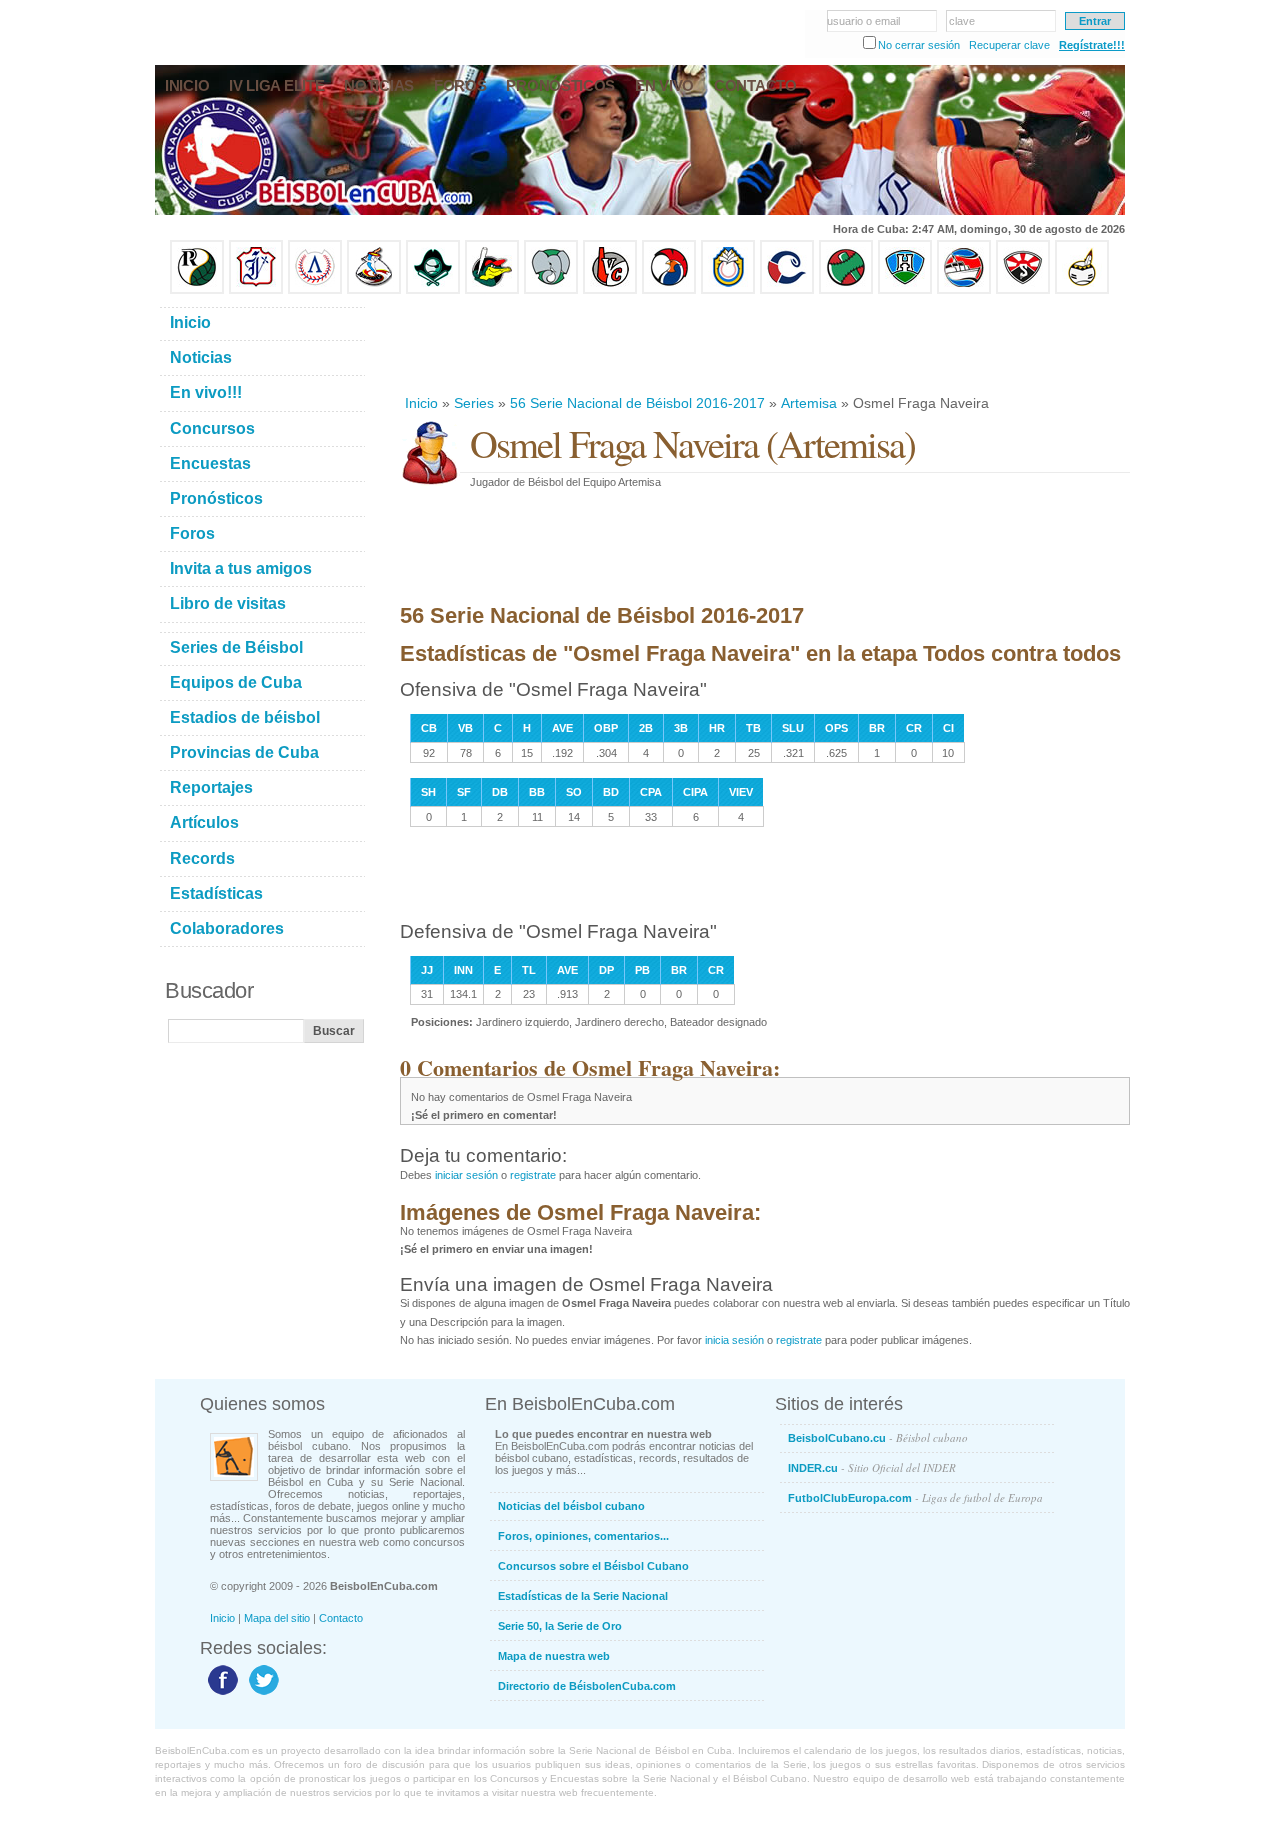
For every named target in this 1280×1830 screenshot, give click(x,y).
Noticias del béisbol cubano (571, 1506)
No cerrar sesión (919, 45)
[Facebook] (220, 1694)
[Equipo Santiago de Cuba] (1023, 290)
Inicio (421, 403)
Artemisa (809, 403)
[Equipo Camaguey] (787, 290)
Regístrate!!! (1092, 45)
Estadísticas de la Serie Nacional (583, 1596)
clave (962, 21)
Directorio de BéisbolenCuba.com (587, 1686)
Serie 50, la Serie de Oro (560, 1626)
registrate (533, 1175)
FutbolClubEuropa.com (915, 1497)
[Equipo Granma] (964, 290)
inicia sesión (734, 1340)
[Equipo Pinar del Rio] (197, 290)
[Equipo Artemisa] (315, 290)
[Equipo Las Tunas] (846, 290)
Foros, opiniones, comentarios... (583, 1536)
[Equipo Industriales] (256, 290)
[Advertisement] (764, 344)
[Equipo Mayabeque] (374, 290)
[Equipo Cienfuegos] (551, 290)
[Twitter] (261, 1694)
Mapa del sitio (277, 1618)
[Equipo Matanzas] (492, 290)
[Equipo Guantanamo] (1082, 290)
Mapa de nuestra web (554, 1656)
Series (474, 403)
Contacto (341, 1618)
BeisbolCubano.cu (878, 1437)
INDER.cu (872, 1467)
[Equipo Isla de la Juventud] (433, 290)
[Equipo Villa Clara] (610, 290)
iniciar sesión (466, 1175)
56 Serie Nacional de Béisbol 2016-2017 (637, 403)
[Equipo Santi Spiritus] (669, 290)
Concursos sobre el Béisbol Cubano (593, 1566)
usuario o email (863, 21)
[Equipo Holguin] (905, 290)
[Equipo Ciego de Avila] (728, 290)
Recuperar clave (1009, 45)
